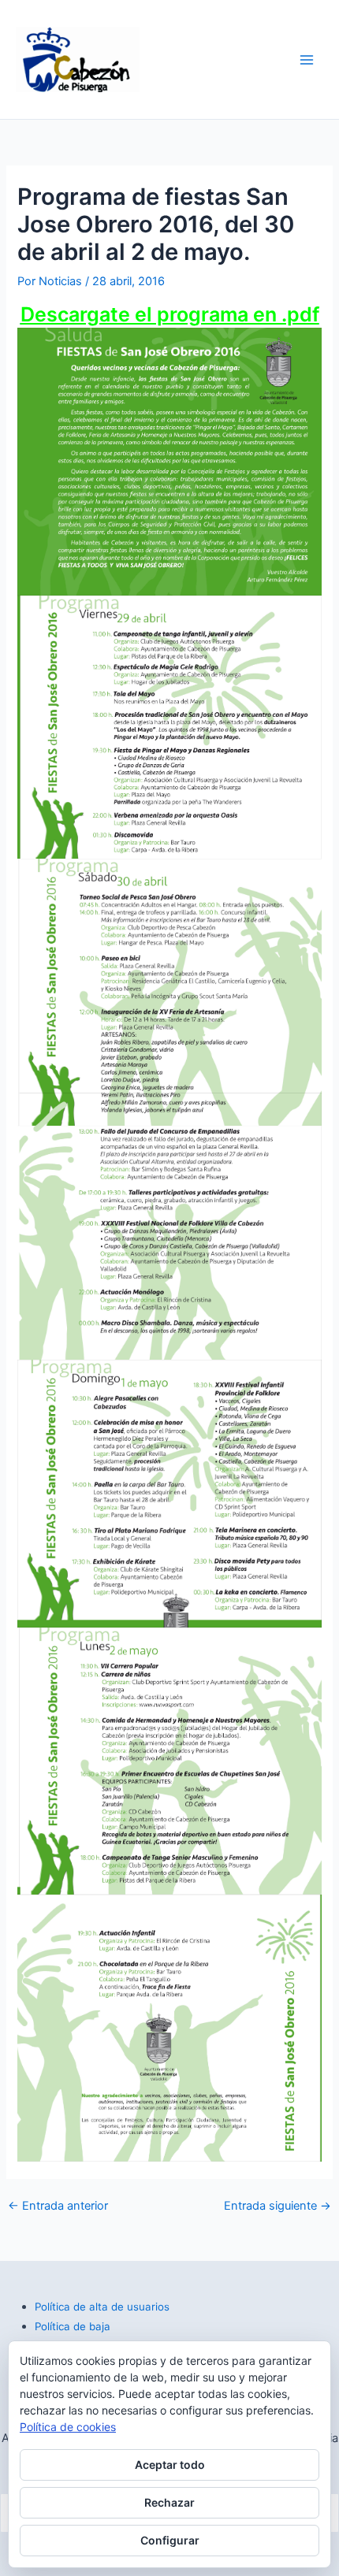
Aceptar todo (170, 2465)
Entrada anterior (58, 2206)
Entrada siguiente (278, 2206)
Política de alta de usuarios (102, 2307)
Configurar (170, 2540)
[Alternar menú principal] (307, 60)
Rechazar (169, 2502)
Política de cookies (68, 2427)
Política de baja (73, 2326)
